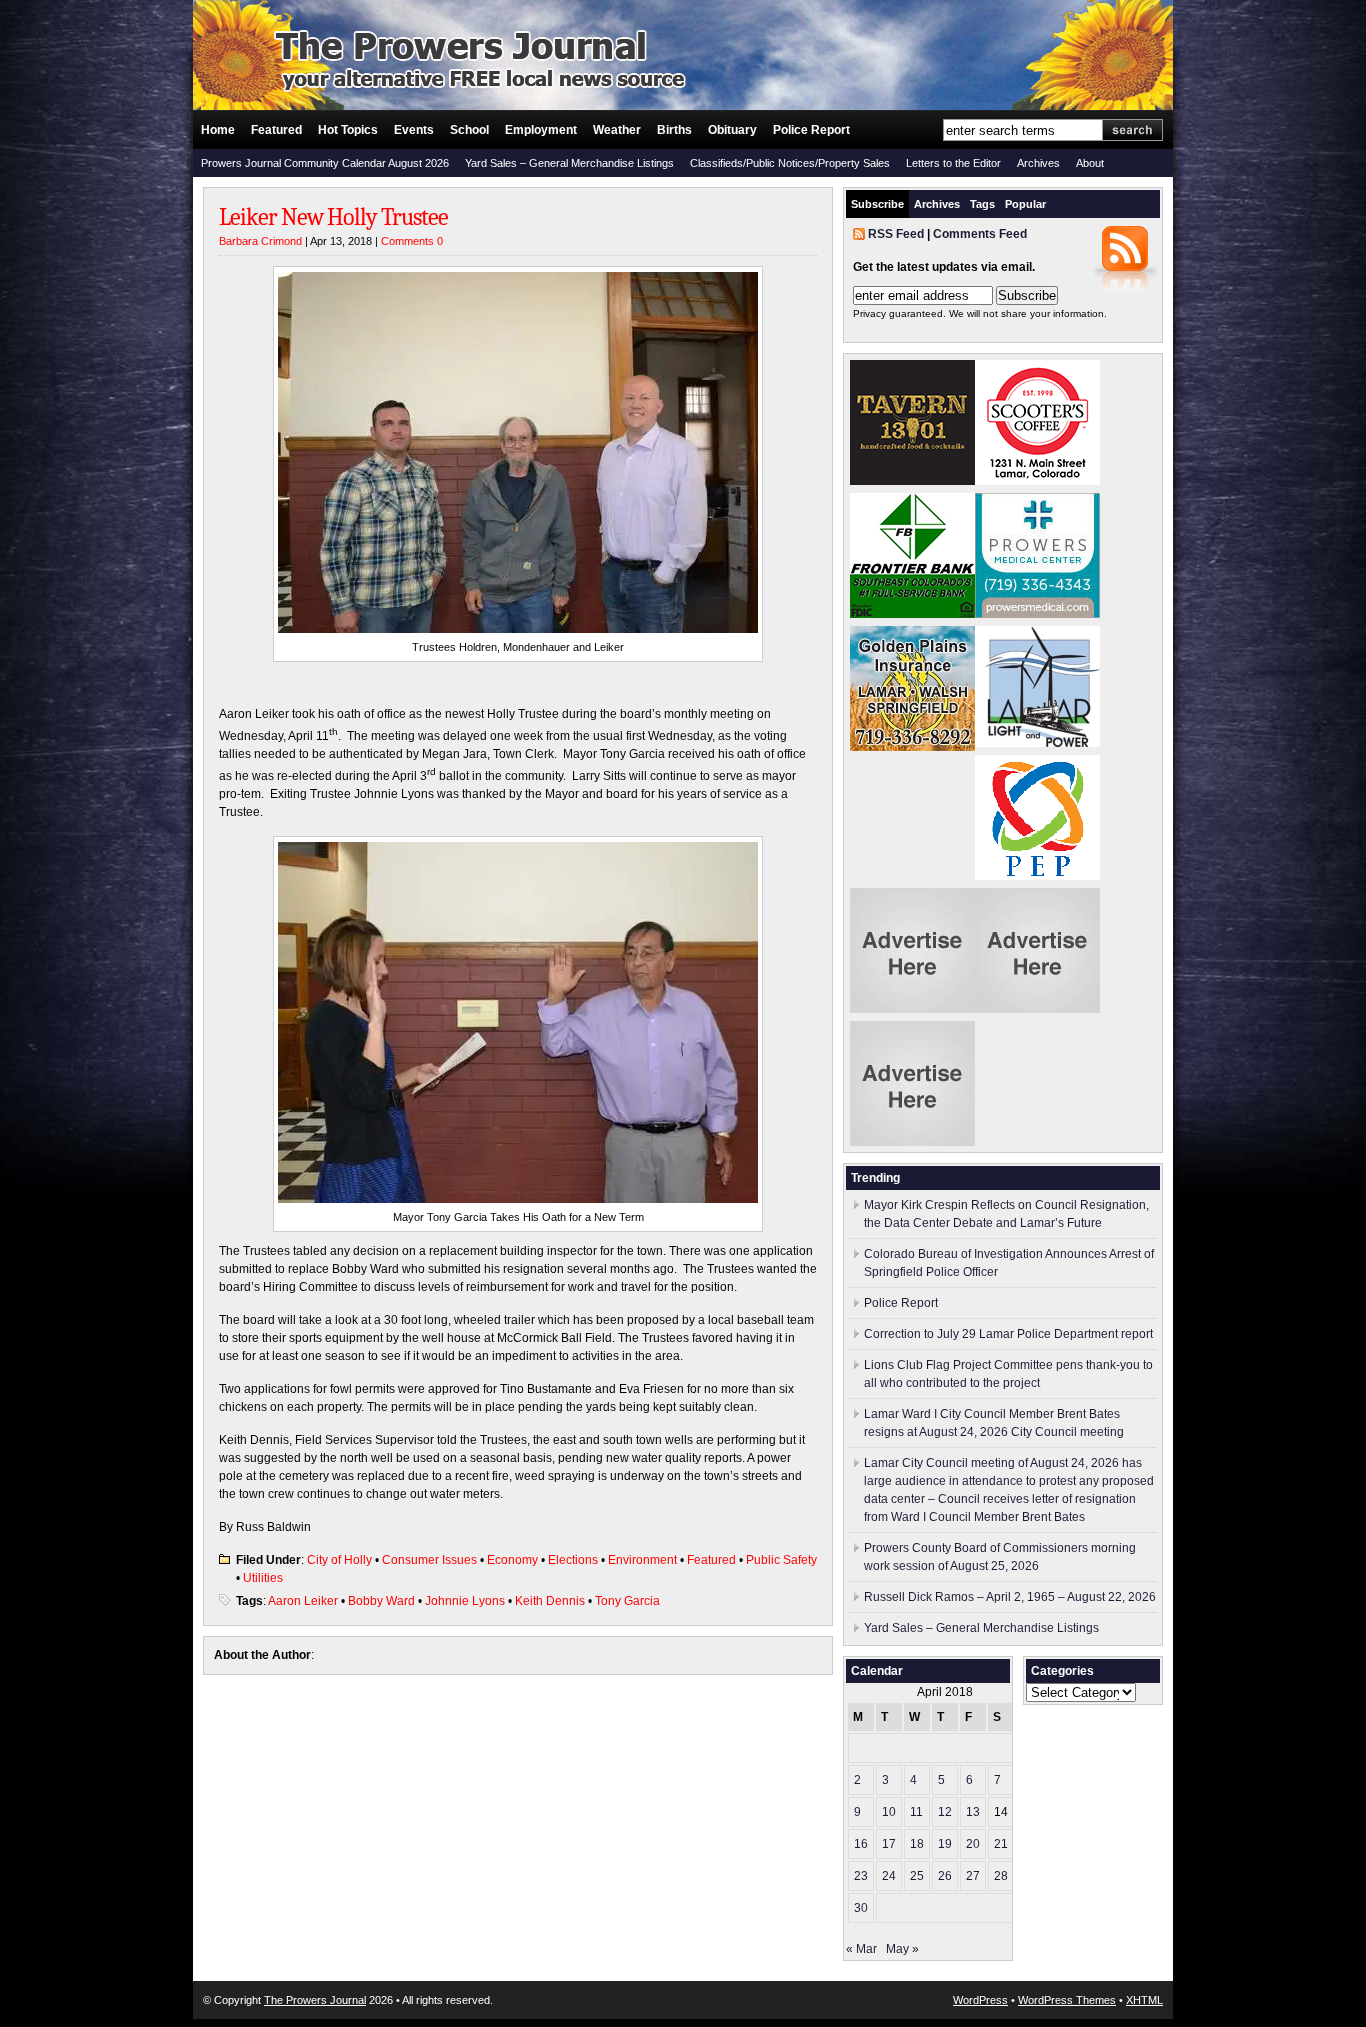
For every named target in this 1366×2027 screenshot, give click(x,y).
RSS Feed (896, 234)
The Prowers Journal (315, 2000)
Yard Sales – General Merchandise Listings (569, 163)
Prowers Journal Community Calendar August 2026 (325, 163)
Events (414, 130)
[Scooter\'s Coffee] (1037, 481)
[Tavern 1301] (912, 481)
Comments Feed (980, 234)
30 (861, 1908)
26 (945, 1876)
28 (1001, 1876)
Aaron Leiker (303, 1601)
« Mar (861, 1949)
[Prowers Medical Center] (1037, 614)
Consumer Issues (429, 1560)
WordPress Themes (1067, 2000)
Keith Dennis (550, 1601)
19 (945, 1844)
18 (917, 1844)
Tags (982, 204)
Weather (617, 130)
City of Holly (339, 1560)
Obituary (732, 130)
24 (889, 1876)
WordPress (980, 2000)
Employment (541, 130)
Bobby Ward (381, 1601)
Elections (573, 1560)
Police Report (811, 130)
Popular (1025, 204)
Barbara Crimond (260, 241)
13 (973, 1812)
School (469, 130)
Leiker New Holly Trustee (333, 217)
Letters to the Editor (953, 163)
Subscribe (877, 204)
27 (973, 1876)
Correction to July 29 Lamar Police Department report (1008, 1334)
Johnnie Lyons (465, 1601)
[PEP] (1037, 876)
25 (917, 1876)
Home (218, 130)
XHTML (1144, 2000)
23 (861, 1876)
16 (861, 1844)
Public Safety (781, 1560)
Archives (1038, 163)
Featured (276, 130)
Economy (512, 1560)
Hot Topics (348, 130)
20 (973, 1844)
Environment (642, 1560)
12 (945, 1812)
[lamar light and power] (1037, 743)
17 (889, 1844)
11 (916, 1812)
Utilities (263, 1578)
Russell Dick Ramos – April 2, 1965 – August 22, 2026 (1010, 1597)
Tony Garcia (627, 1601)
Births (674, 130)
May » (902, 1949)
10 (889, 1812)
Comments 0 (412, 241)
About (1090, 163)
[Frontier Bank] (912, 614)
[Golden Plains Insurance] (912, 747)
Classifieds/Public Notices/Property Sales (790, 163)
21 (1001, 1844)
